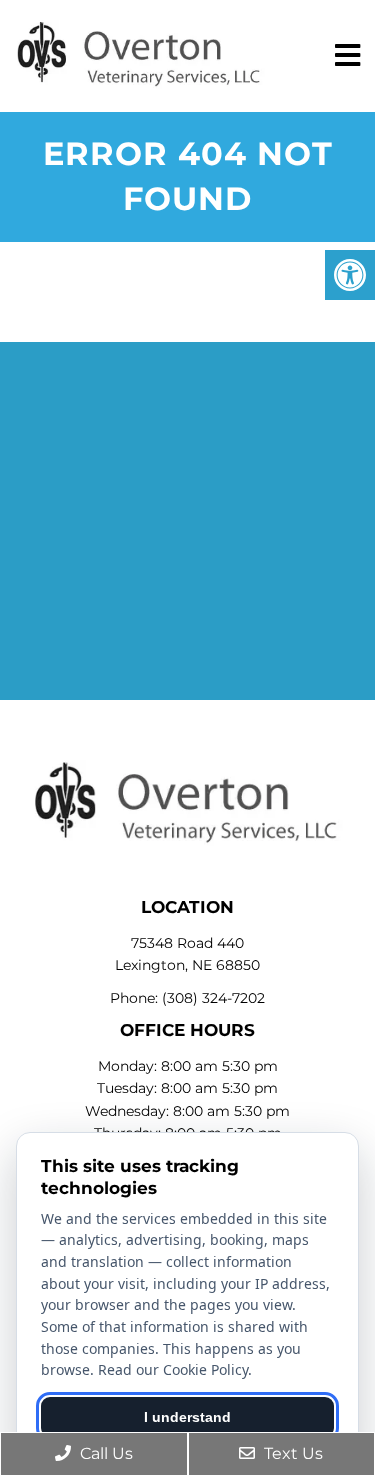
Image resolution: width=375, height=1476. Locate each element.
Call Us (104, 1453)
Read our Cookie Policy (173, 1369)
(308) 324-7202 (213, 998)
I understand (187, 1417)
